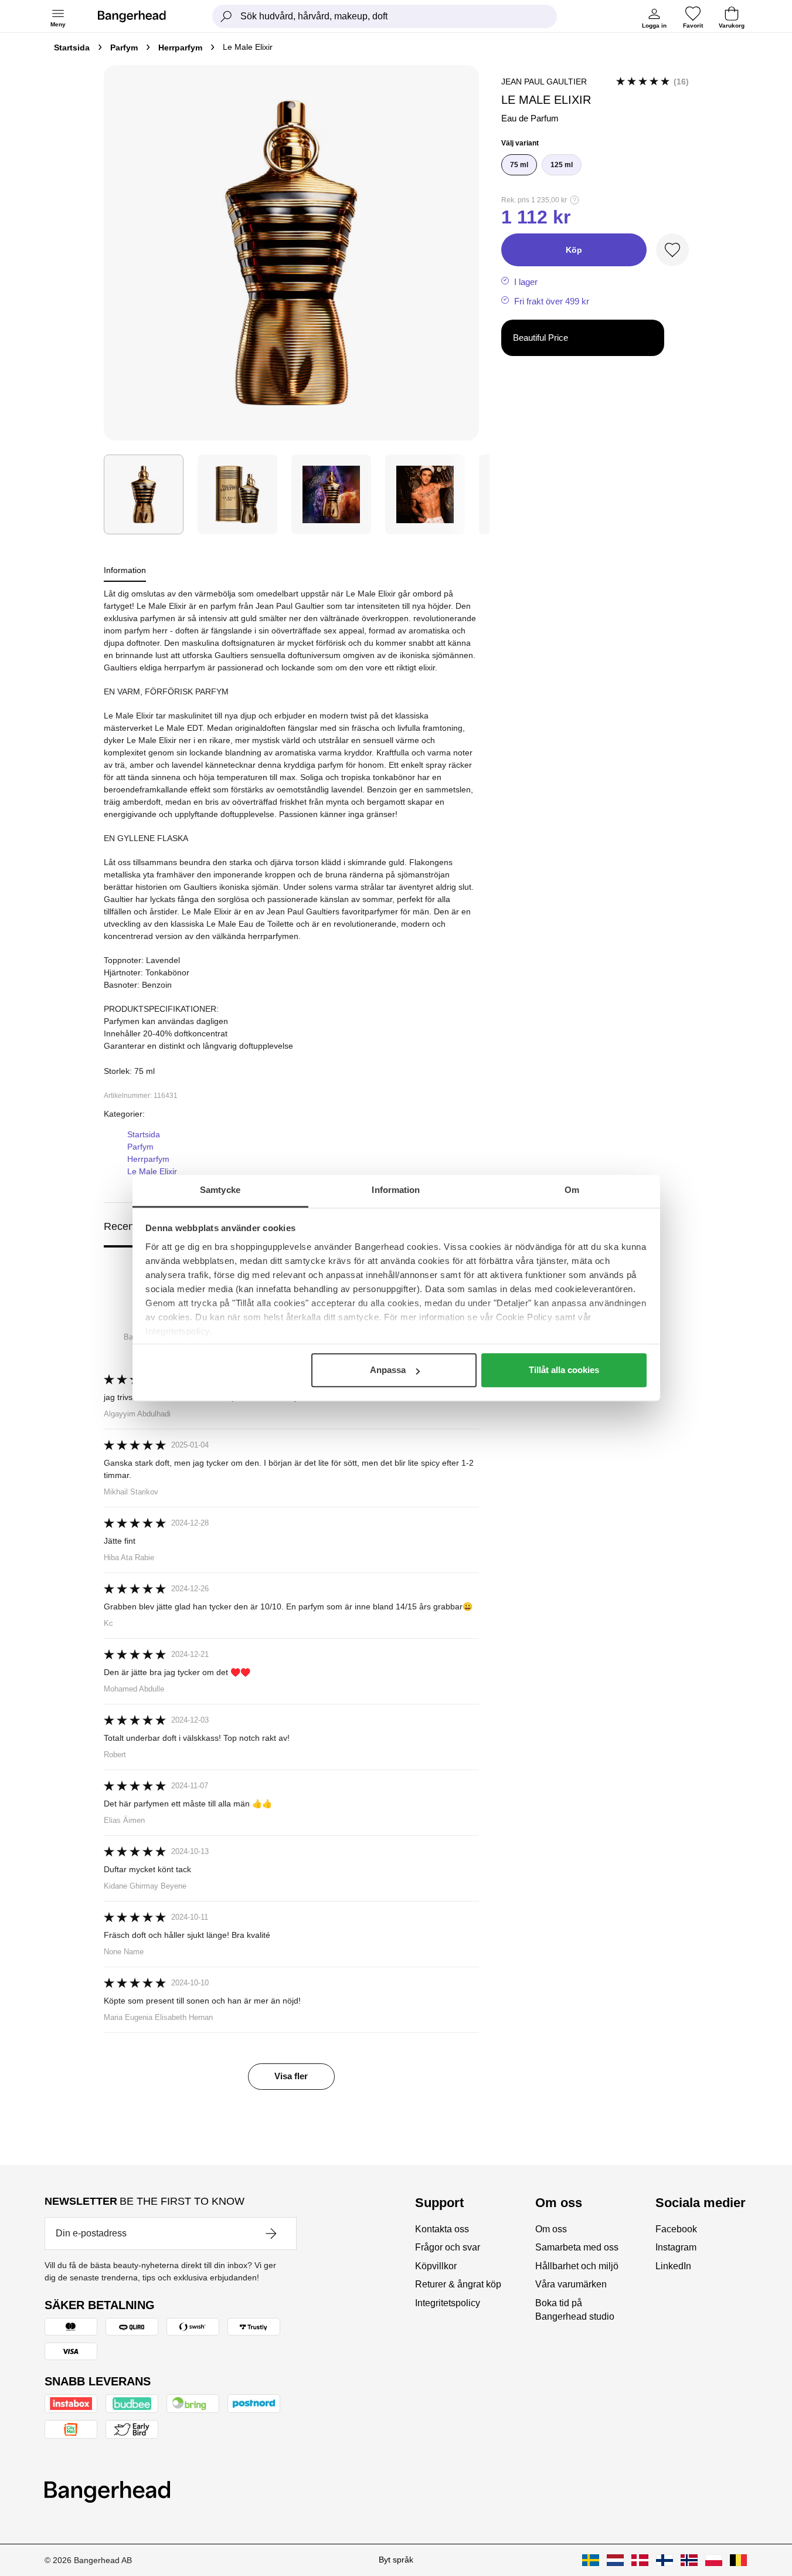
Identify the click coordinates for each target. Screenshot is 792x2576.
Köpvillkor (436, 2266)
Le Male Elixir (152, 1171)
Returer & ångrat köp (458, 2284)
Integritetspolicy (448, 2303)
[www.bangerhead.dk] (640, 2560)
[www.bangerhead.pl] (714, 2560)
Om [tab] (572, 1190)
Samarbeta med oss (577, 2247)
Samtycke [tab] (220, 1190)
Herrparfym (180, 48)
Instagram (676, 2247)
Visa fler (291, 2076)
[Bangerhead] (141, 16)
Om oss (551, 2229)
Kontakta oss (442, 2229)
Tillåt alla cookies (564, 1370)
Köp (574, 250)
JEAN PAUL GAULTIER (544, 82)
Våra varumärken (571, 2284)
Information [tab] (396, 1190)
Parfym (124, 48)
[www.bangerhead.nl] (615, 2560)
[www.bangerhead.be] (738, 2560)
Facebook (676, 2229)
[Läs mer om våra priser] (575, 200)
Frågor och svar (448, 2247)
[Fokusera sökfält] (226, 16)
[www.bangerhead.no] (689, 2560)
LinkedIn (673, 2266)
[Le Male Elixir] (237, 494)
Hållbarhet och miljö (577, 2266)
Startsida (72, 48)
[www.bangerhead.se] (591, 2560)
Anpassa (388, 1370)
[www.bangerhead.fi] (664, 2560)
